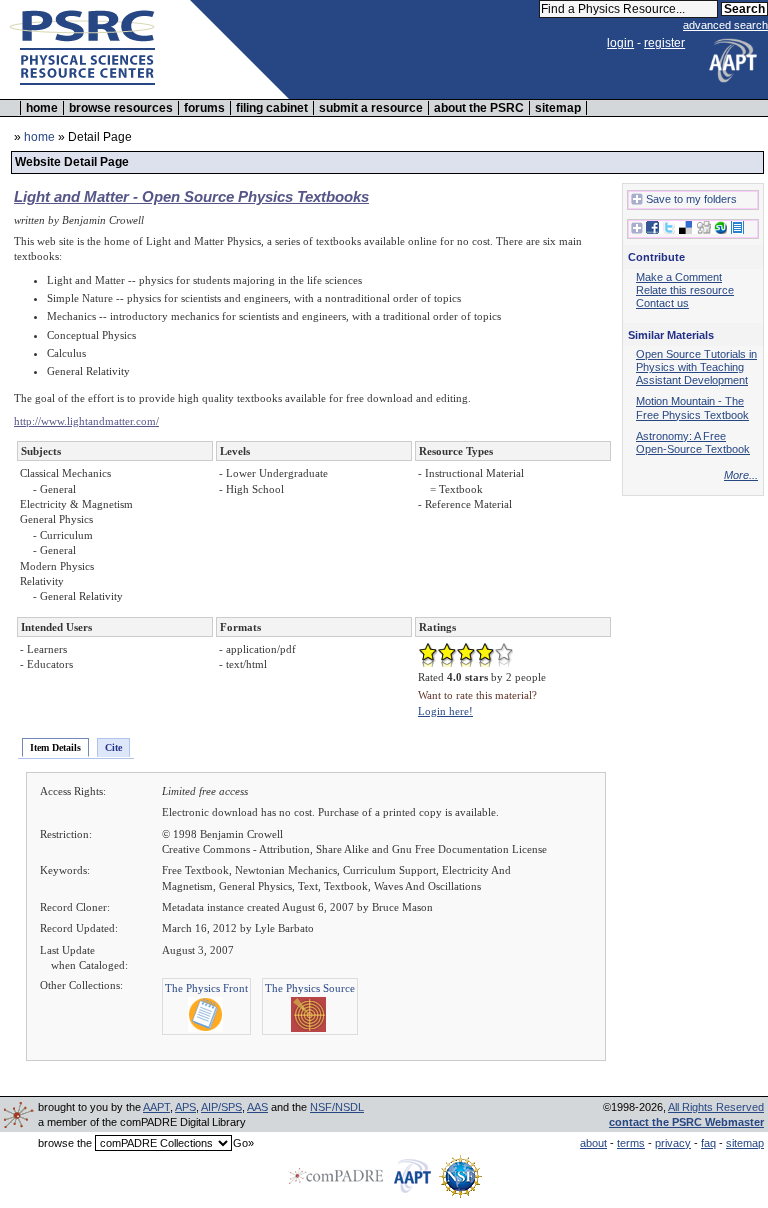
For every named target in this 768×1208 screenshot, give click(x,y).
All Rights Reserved (716, 1107)
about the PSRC (479, 108)
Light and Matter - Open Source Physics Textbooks (191, 196)
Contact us (662, 303)
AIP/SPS (221, 1107)
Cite (113, 747)
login (620, 43)
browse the (65, 1143)
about (593, 1143)
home (42, 108)
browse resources (121, 108)
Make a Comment (679, 277)
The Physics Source (310, 988)
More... (741, 475)
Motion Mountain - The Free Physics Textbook (692, 407)
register (664, 43)
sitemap (558, 108)
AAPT (156, 1107)
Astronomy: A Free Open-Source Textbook (693, 442)
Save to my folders (691, 199)
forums (204, 108)
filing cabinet (272, 108)
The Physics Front (206, 988)
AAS (257, 1107)
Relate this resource (685, 290)
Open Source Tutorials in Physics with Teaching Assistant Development (696, 367)
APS (185, 1107)
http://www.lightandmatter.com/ (86, 421)
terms (631, 1143)
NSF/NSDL (337, 1107)
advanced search (725, 25)
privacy (673, 1143)
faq (708, 1143)
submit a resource (371, 108)
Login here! (445, 711)
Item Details (55, 747)
